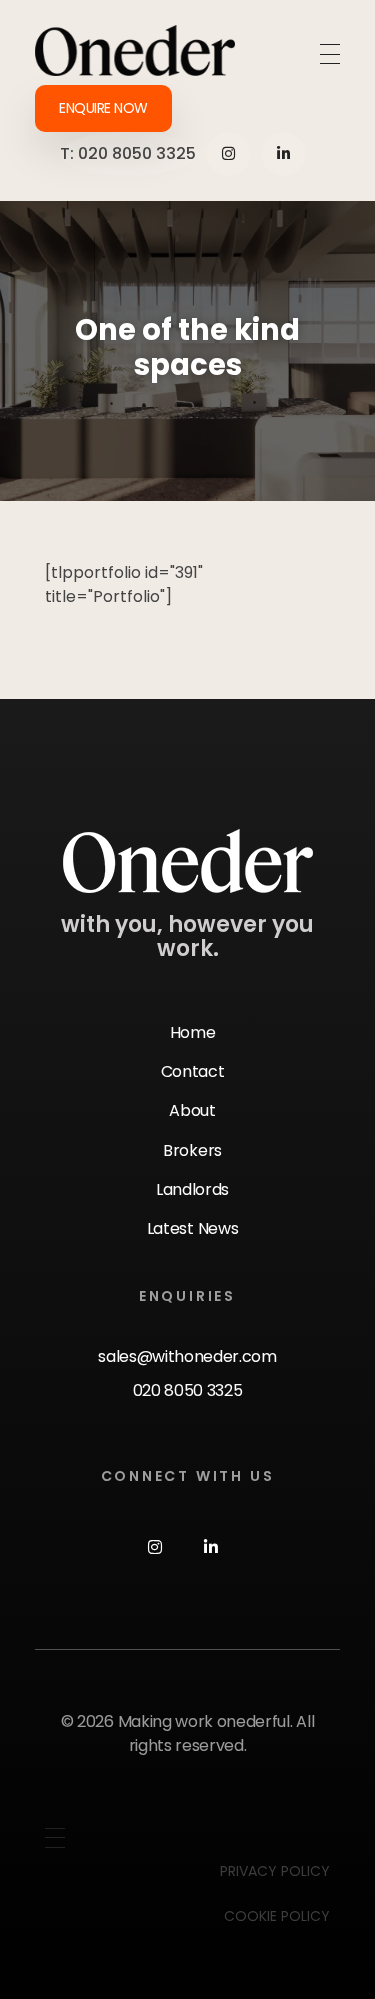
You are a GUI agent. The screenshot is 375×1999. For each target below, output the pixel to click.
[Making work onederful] (135, 50)
